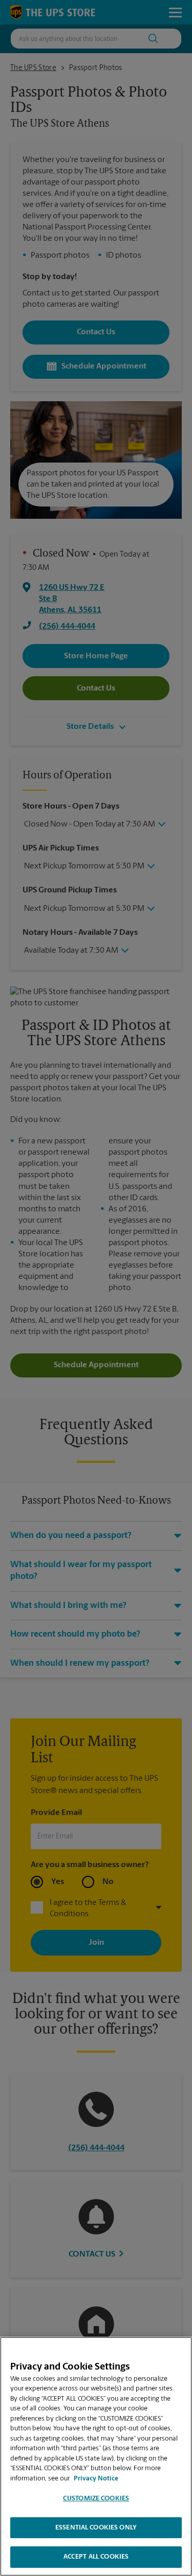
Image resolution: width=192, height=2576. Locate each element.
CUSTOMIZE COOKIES (96, 2499)
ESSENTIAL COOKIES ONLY (96, 2528)
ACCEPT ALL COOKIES (96, 2557)
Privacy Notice (96, 2479)
